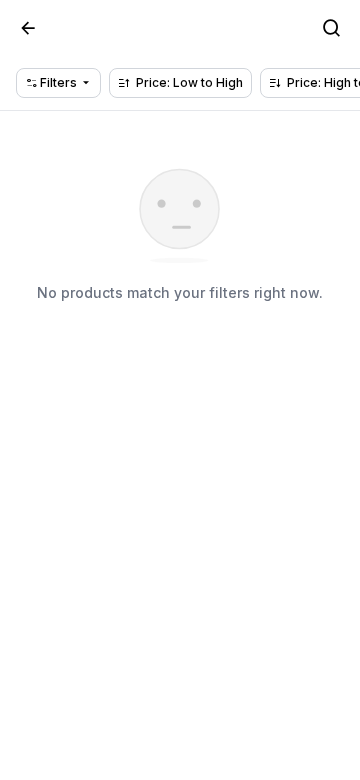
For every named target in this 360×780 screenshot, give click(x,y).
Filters (57, 82)
